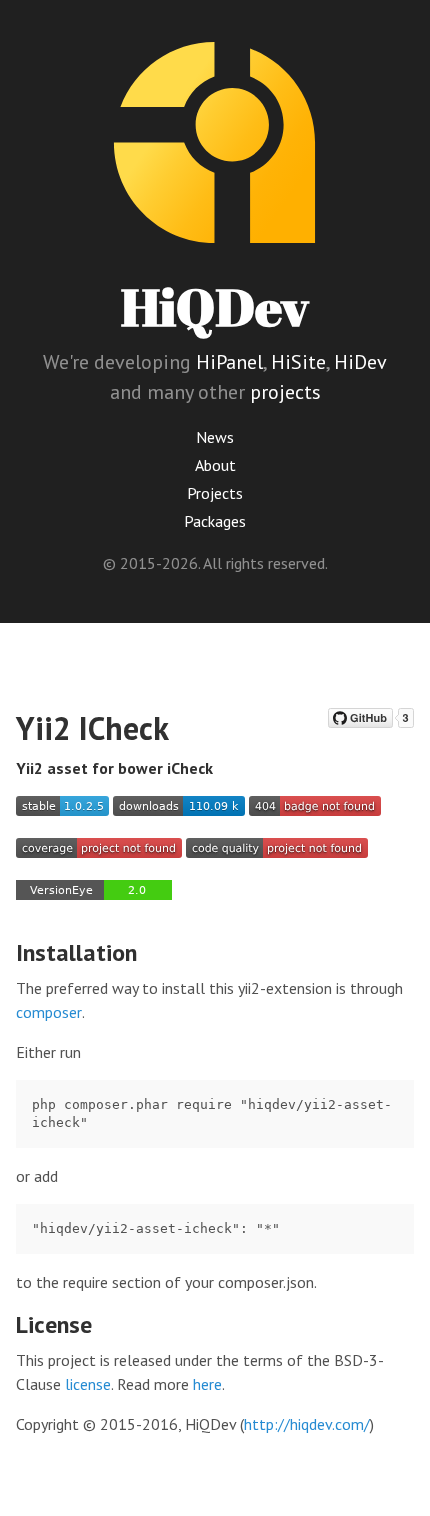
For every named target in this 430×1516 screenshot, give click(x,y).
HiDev (360, 362)
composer (49, 1012)
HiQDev (215, 306)
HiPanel (229, 362)
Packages (215, 521)
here (207, 1384)
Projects (215, 493)
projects (285, 392)
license (88, 1384)
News (215, 437)
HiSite (298, 362)
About (215, 465)
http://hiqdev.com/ (307, 1424)
